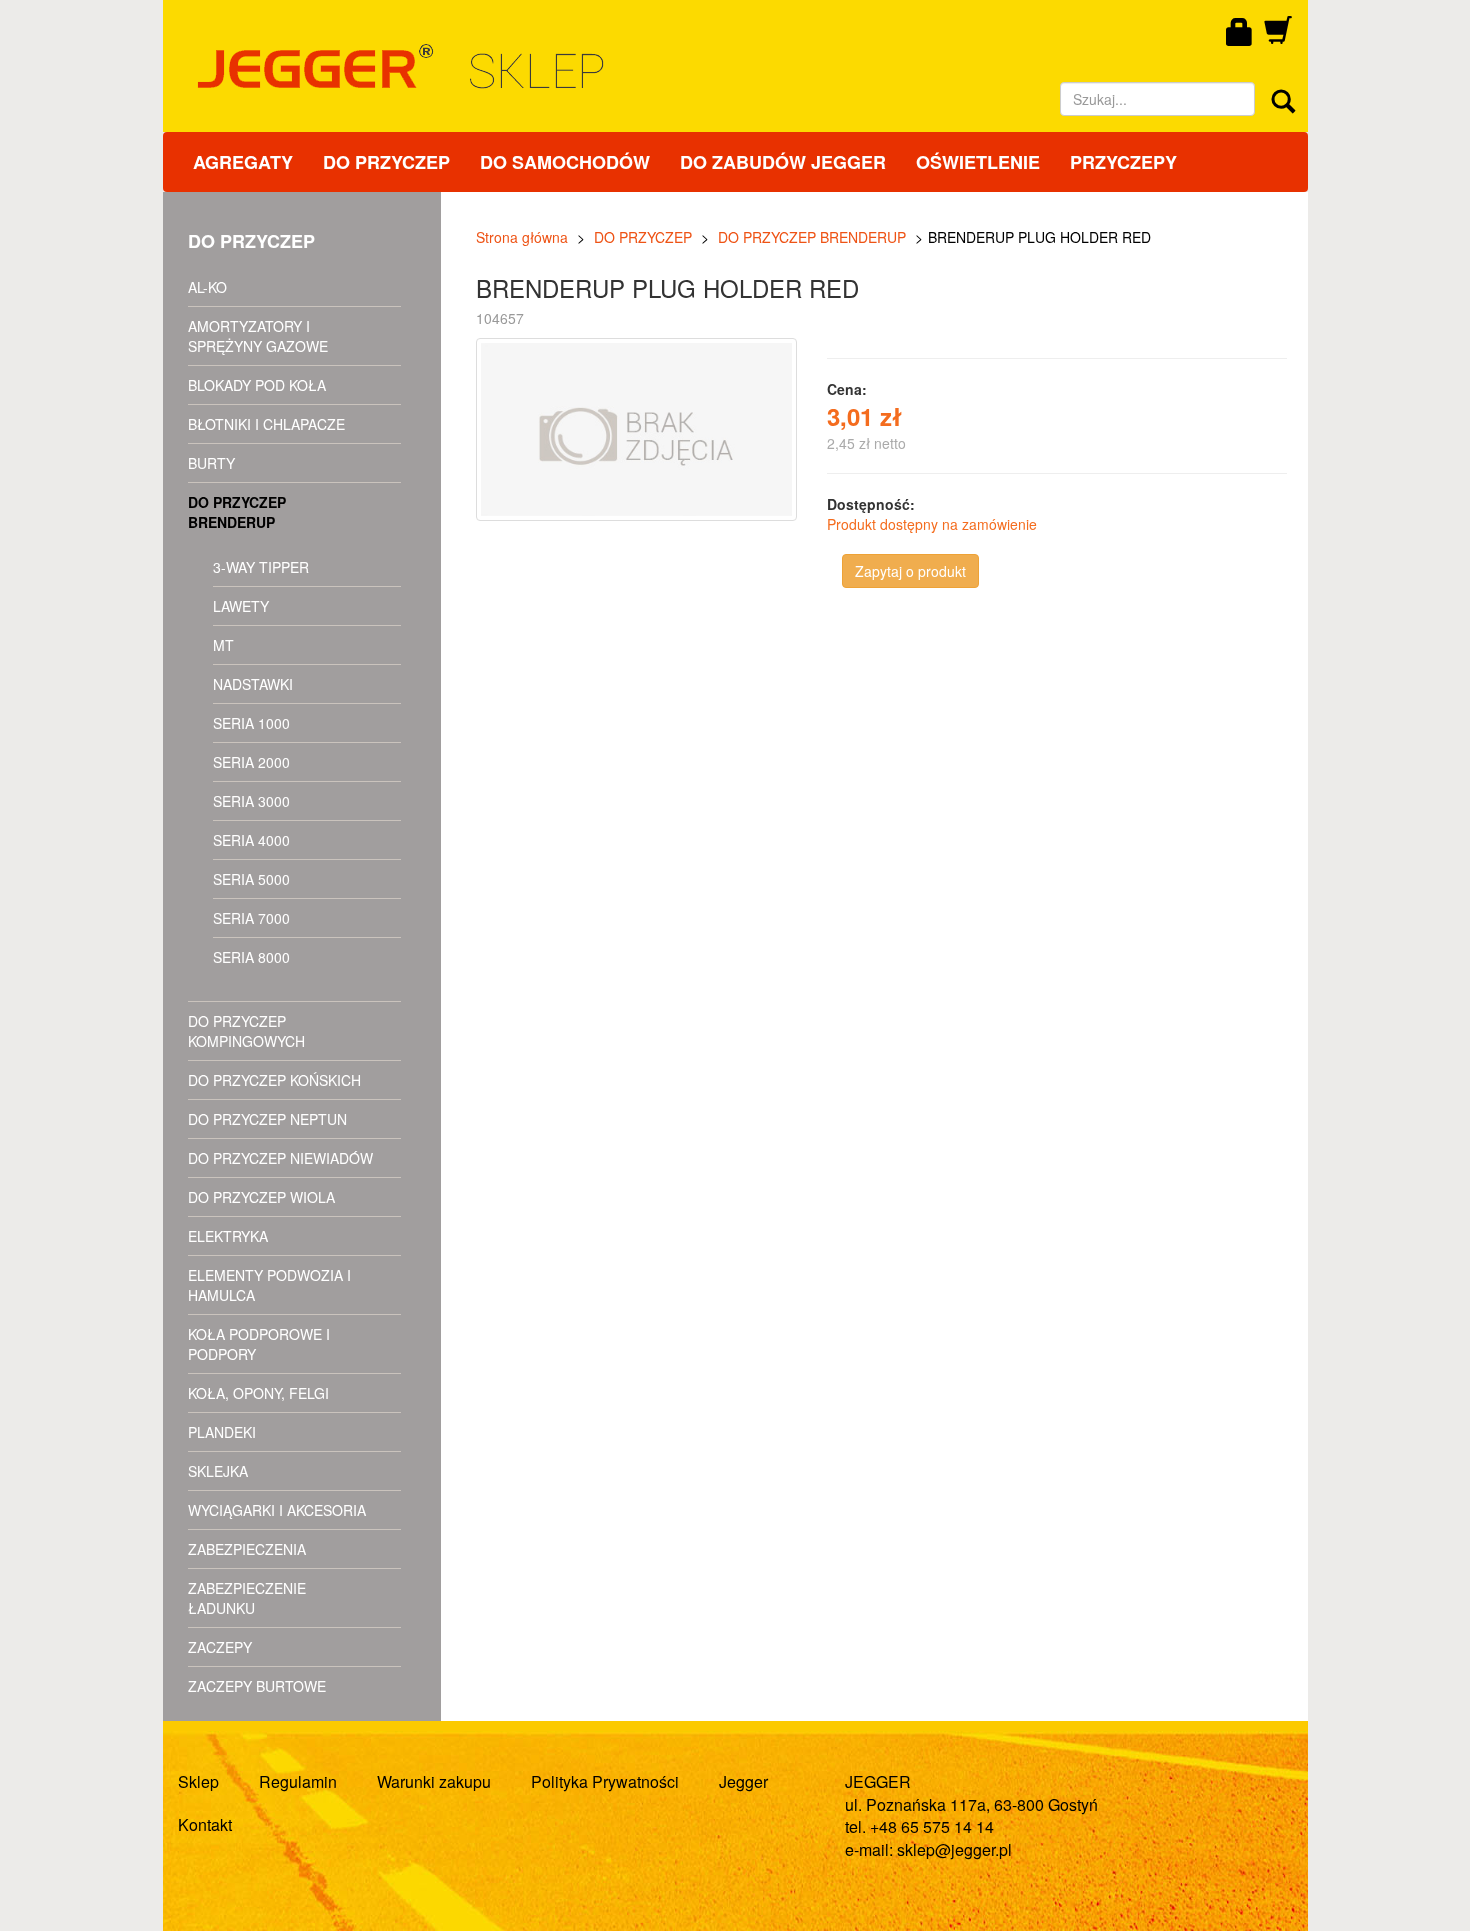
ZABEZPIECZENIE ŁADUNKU (247, 1598)
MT (223, 645)
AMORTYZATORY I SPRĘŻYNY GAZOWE (258, 336)
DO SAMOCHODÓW (565, 162)
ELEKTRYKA (228, 1236)
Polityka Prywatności (605, 1781)
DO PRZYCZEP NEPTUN (267, 1119)
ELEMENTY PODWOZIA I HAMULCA (269, 1285)
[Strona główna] (575, 66)
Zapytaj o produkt (910, 571)
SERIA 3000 (251, 801)
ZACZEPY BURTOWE (257, 1686)
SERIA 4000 (251, 840)
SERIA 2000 (251, 762)
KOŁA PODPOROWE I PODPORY (259, 1344)
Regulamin (298, 1781)
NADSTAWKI (253, 684)
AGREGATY (243, 162)
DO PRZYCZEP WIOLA (261, 1197)
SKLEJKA (218, 1471)
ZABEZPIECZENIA (247, 1549)
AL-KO (207, 287)
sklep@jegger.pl (954, 1849)
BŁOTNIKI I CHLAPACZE (266, 424)
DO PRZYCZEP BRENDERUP (237, 512)
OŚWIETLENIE (978, 162)
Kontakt (205, 1824)
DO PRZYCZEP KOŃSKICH (274, 1080)
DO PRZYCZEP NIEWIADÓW (280, 1158)
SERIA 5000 (251, 879)
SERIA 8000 (251, 957)
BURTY (211, 463)
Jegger (743, 1781)
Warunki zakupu (434, 1781)
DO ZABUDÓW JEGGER (783, 162)
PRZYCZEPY (1123, 162)
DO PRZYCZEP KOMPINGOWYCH (246, 1031)
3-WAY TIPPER (261, 567)
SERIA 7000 (251, 918)
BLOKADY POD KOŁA (257, 385)
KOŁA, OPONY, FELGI (258, 1393)
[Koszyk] (1278, 37)
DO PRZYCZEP (386, 162)
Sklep (198, 1781)
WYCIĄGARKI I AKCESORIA (277, 1510)
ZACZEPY (220, 1647)
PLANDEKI (222, 1432)
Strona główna (522, 237)
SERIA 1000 (251, 723)
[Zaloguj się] (1240, 33)
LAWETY (241, 606)
